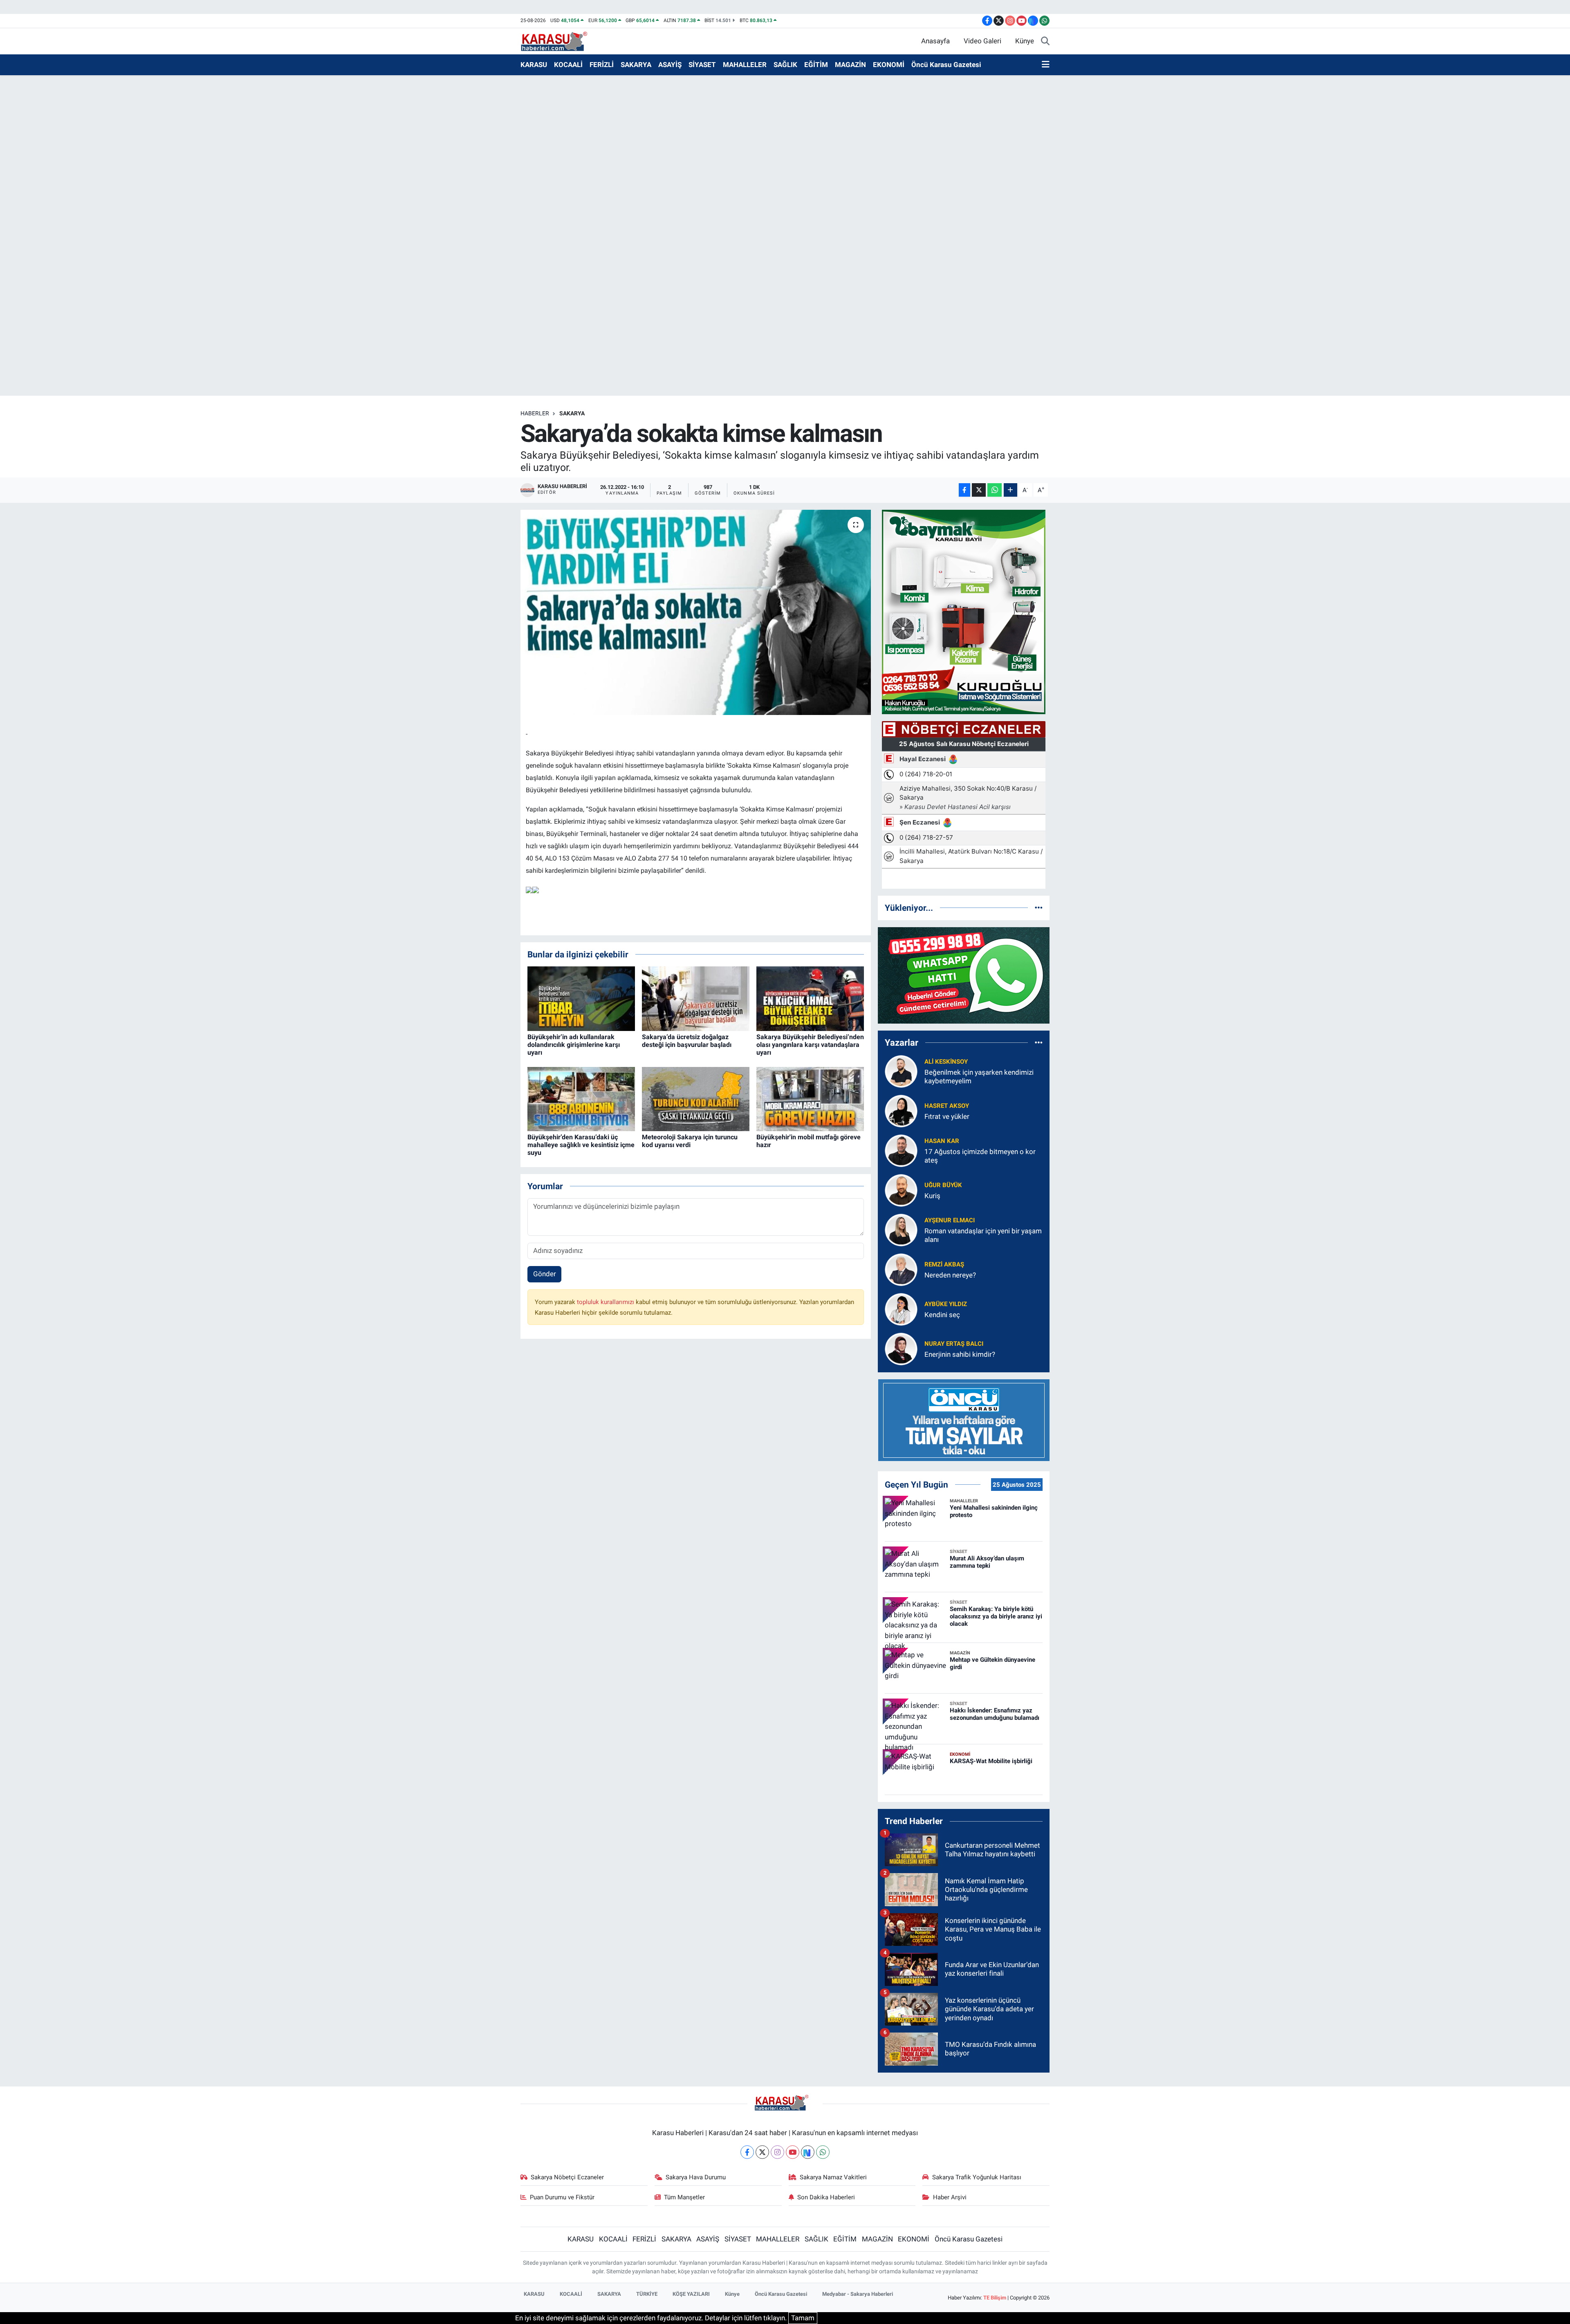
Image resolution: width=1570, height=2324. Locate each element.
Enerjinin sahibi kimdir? (960, 1354)
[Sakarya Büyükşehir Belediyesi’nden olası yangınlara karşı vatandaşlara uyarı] (810, 998)
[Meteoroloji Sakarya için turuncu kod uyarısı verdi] (696, 1098)
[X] (762, 2152)
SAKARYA (636, 65)
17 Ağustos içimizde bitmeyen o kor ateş (980, 1156)
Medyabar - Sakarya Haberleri (858, 2294)
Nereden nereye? (950, 1275)
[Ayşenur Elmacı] (901, 1229)
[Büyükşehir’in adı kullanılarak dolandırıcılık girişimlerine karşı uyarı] (581, 998)
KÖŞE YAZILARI (691, 2294)
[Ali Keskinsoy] (901, 1071)
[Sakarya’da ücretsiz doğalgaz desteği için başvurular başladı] (696, 998)
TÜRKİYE (647, 2294)
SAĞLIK (785, 65)
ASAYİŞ (670, 65)
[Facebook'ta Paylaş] (964, 490)
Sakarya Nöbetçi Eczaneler (567, 2177)
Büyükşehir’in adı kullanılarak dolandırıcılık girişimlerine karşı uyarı (574, 1045)
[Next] (808, 2152)
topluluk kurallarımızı (606, 1302)
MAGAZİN (850, 65)
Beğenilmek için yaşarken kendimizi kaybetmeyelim (979, 1077)
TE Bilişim (995, 2298)
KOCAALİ (568, 65)
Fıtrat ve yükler (947, 1116)
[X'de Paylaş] (979, 490)
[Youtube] (793, 2152)
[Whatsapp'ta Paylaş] (995, 490)
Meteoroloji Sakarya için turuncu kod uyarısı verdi (690, 1141)
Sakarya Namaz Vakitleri (833, 2177)
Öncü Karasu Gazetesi (946, 65)
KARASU (534, 65)
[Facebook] (747, 2152)
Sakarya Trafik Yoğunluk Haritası (977, 2177)
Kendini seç (942, 1315)
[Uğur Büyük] (901, 1190)
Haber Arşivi (950, 2197)
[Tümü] (1039, 908)
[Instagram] (777, 2152)
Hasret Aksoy (947, 1106)
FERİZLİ (602, 65)
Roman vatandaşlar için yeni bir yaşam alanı (983, 1235)
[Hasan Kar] (901, 1150)
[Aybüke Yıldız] (901, 1309)
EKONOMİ (889, 65)
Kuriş (932, 1196)
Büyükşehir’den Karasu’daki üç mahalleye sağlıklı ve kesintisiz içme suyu (581, 1145)
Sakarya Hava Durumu (696, 2177)
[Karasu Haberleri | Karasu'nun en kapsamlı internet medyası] (558, 40)
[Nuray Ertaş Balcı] (901, 1348)
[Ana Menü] (1046, 65)
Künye (1025, 41)
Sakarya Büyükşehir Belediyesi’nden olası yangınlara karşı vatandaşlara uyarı (810, 1045)
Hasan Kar (942, 1141)
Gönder (545, 1274)
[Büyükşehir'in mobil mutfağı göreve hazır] (810, 1098)
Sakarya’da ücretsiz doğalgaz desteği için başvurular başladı (687, 1041)
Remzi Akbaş (944, 1264)
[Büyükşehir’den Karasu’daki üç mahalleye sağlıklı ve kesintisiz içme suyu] (581, 1098)
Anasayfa (935, 41)
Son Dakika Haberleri (826, 2197)
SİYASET (702, 65)
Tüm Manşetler (684, 2197)
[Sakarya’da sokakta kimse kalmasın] (696, 612)
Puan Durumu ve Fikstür (562, 2197)
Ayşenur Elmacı (950, 1220)
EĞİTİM (816, 65)
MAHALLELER (745, 65)
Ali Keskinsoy (946, 1062)
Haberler (535, 413)
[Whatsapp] (823, 2152)
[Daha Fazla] (1010, 490)
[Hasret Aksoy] (901, 1110)
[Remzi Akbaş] (901, 1269)
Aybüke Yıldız (946, 1304)
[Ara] (1045, 41)
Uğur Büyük (943, 1185)
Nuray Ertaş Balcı (954, 1344)
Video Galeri (982, 41)
